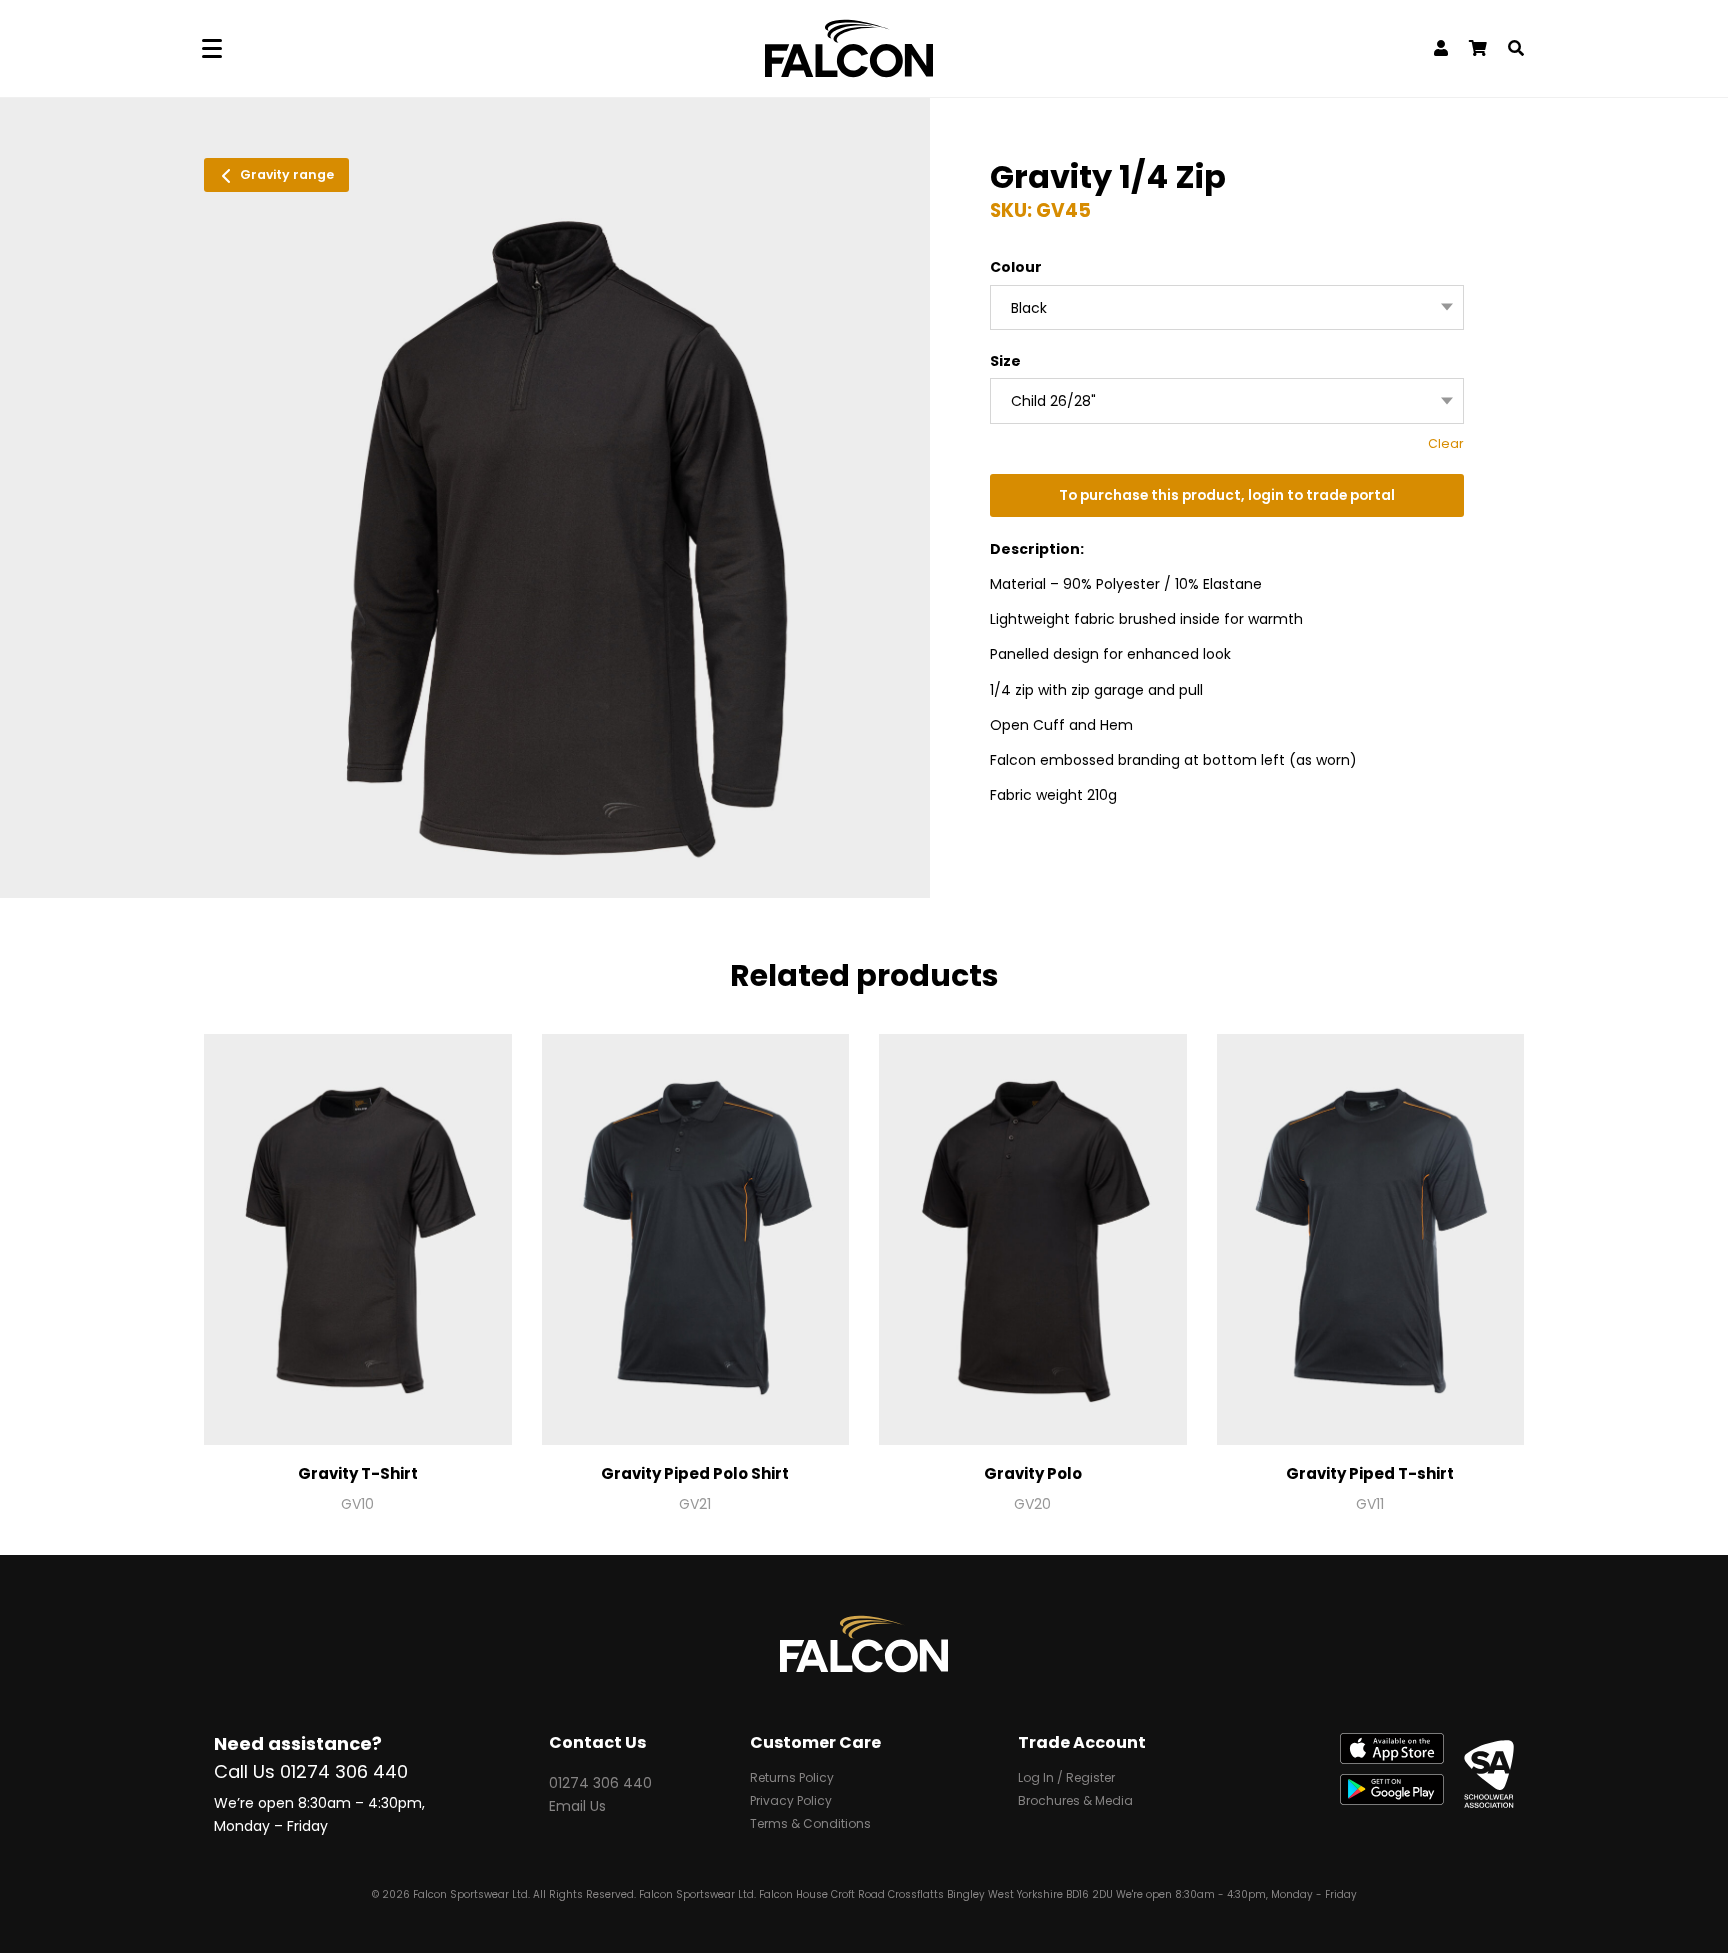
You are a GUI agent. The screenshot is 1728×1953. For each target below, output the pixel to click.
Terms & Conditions (810, 1825)
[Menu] (212, 49)
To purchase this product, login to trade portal (1227, 495)
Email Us (577, 1806)
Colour (1016, 267)
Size (1005, 361)
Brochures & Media (1075, 1802)
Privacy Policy (791, 1802)
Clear (1446, 443)
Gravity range (285, 174)
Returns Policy (792, 1779)
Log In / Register (1066, 1779)
